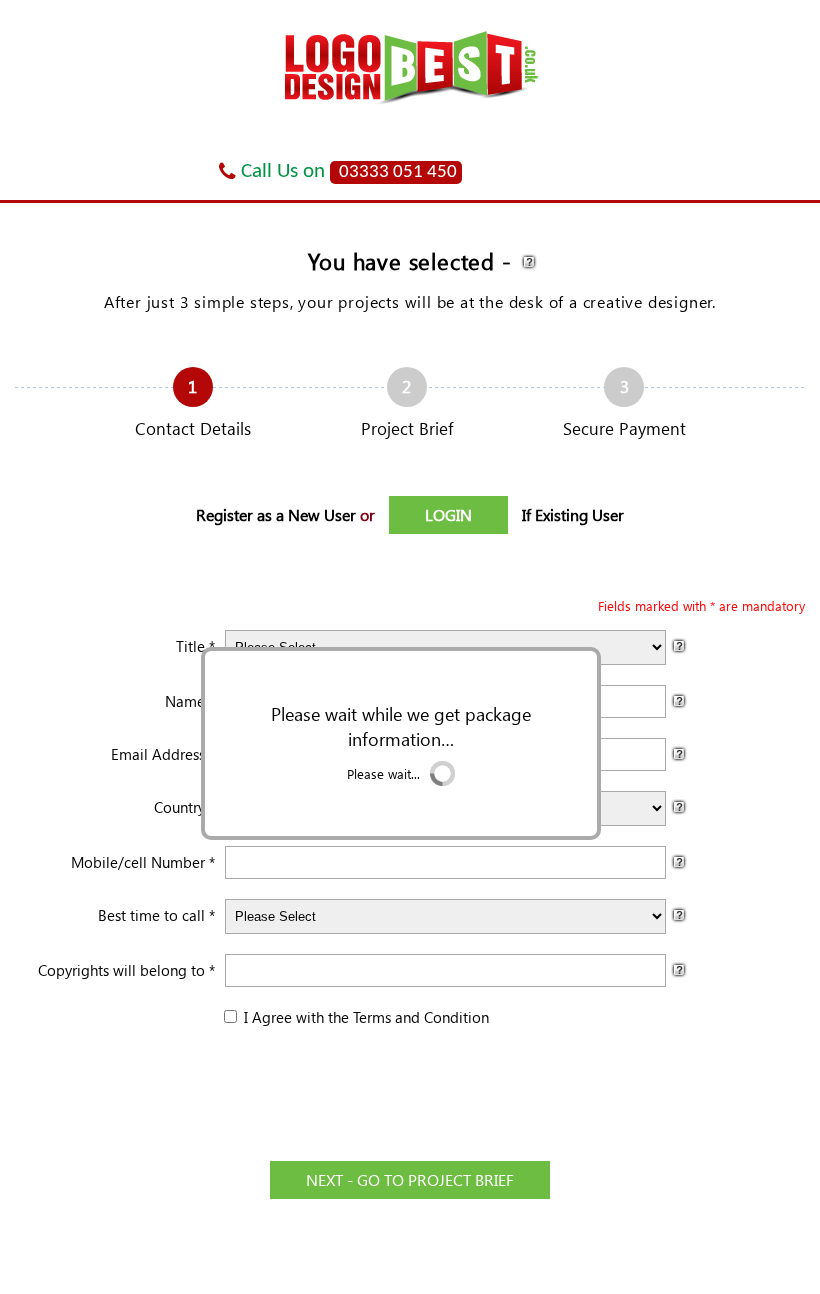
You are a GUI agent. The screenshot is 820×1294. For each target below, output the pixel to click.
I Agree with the (294, 1017)
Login (533, 159)
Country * (184, 807)
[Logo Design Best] (410, 108)
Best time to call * (156, 915)
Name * (190, 701)
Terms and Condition (421, 1017)
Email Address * (163, 754)
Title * (195, 646)
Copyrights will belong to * (126, 970)
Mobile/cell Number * (143, 862)
